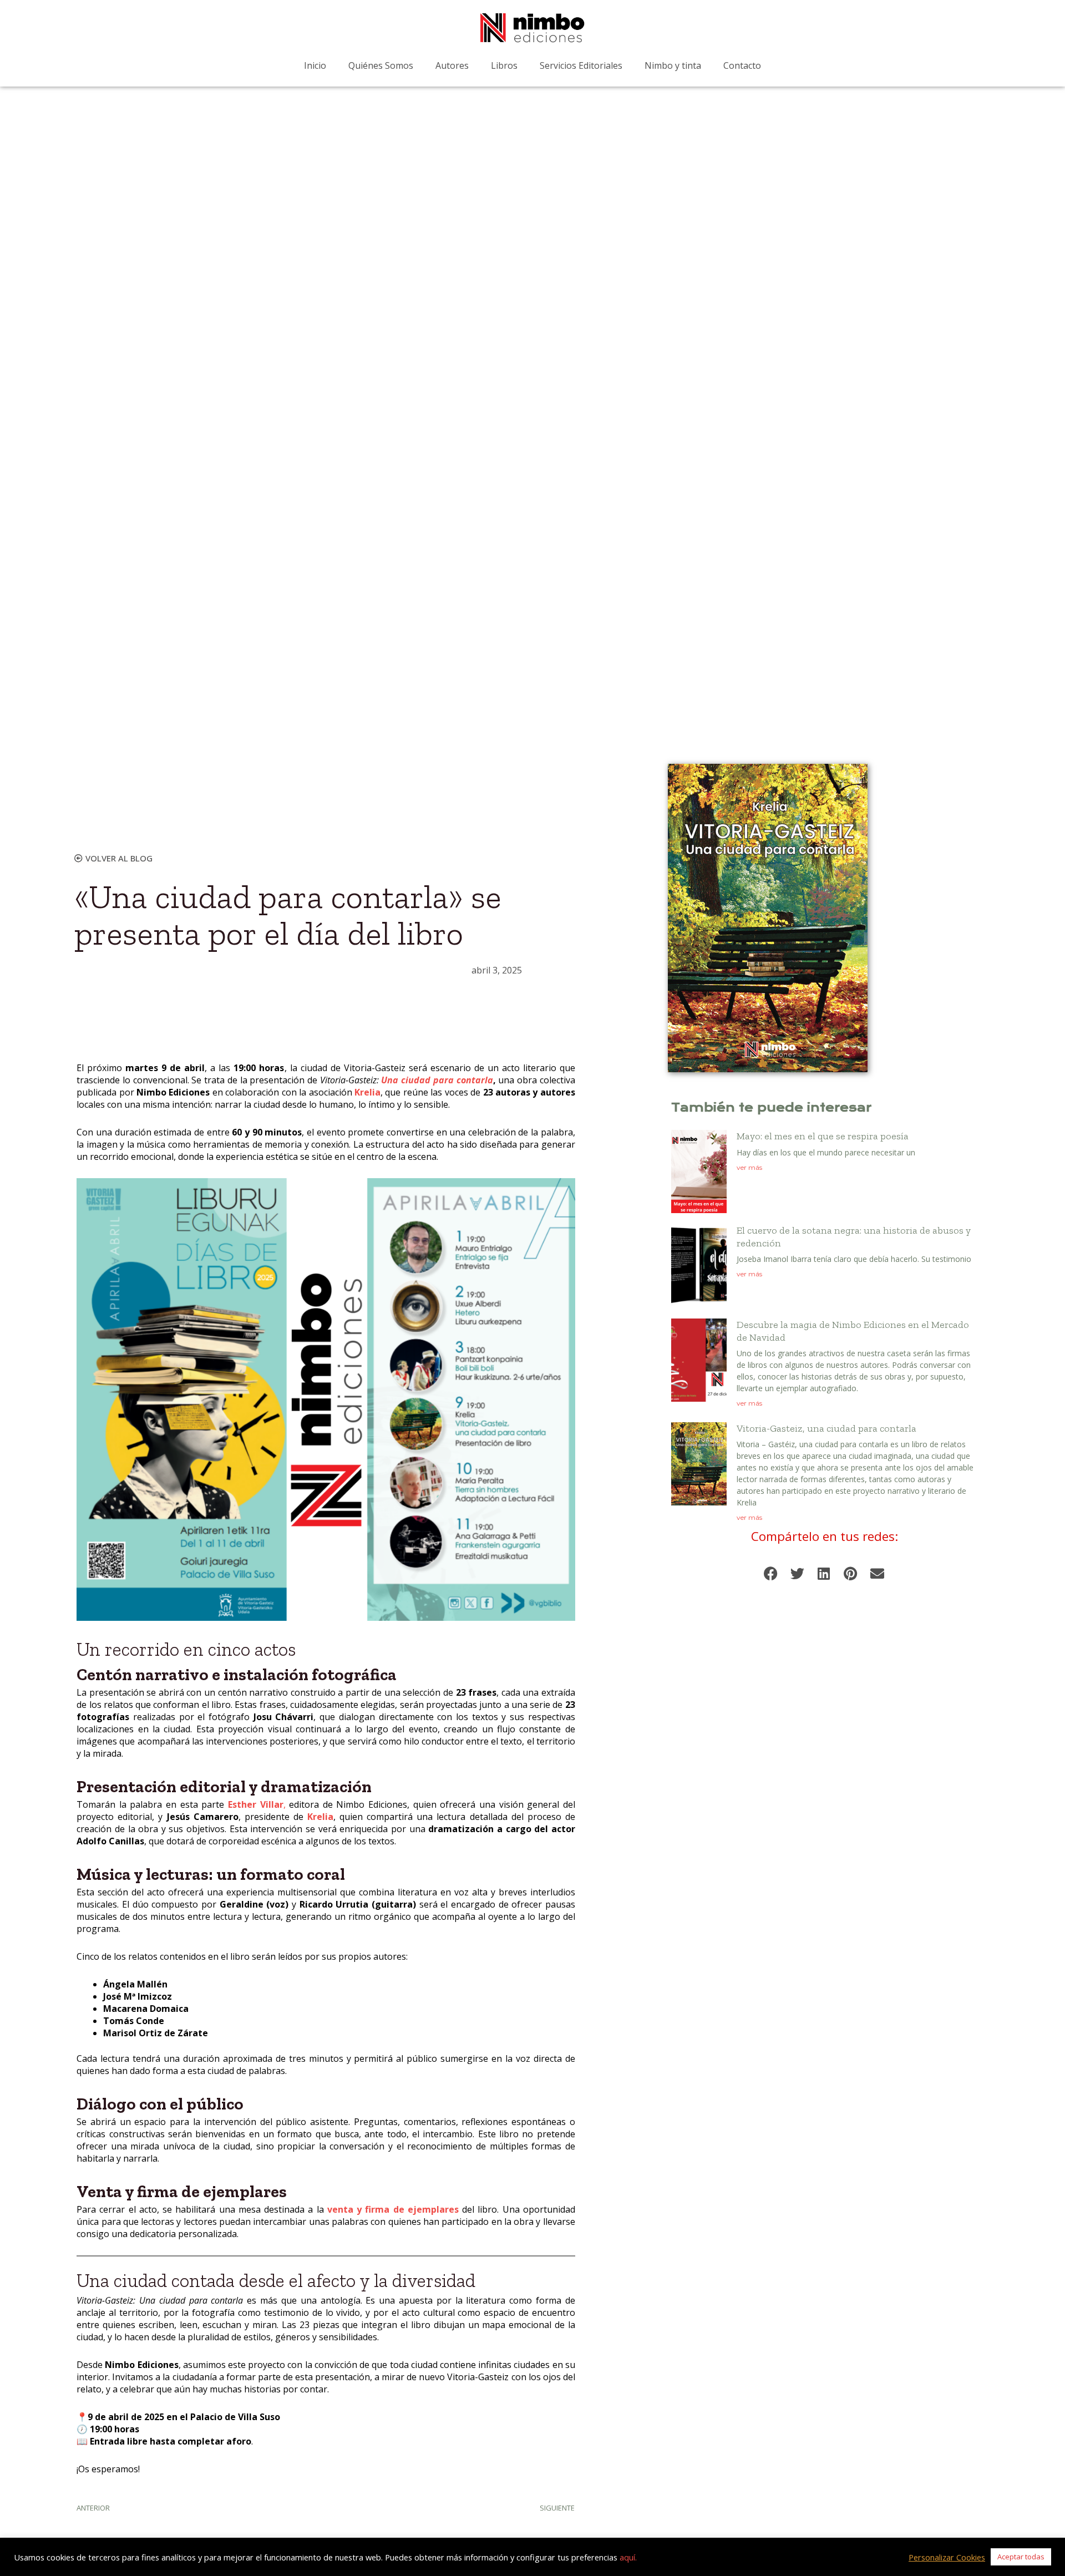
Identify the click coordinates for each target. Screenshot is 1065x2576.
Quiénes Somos (381, 65)
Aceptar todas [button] (1021, 2557)
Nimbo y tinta (673, 65)
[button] (771, 1573)
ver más (749, 1167)
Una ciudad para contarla (437, 1080)
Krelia (367, 1092)
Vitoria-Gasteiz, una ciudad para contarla (826, 1428)
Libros (504, 65)
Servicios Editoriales (581, 65)
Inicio (315, 65)
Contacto (742, 65)
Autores (452, 65)
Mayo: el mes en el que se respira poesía (823, 1136)
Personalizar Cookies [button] (947, 2557)
